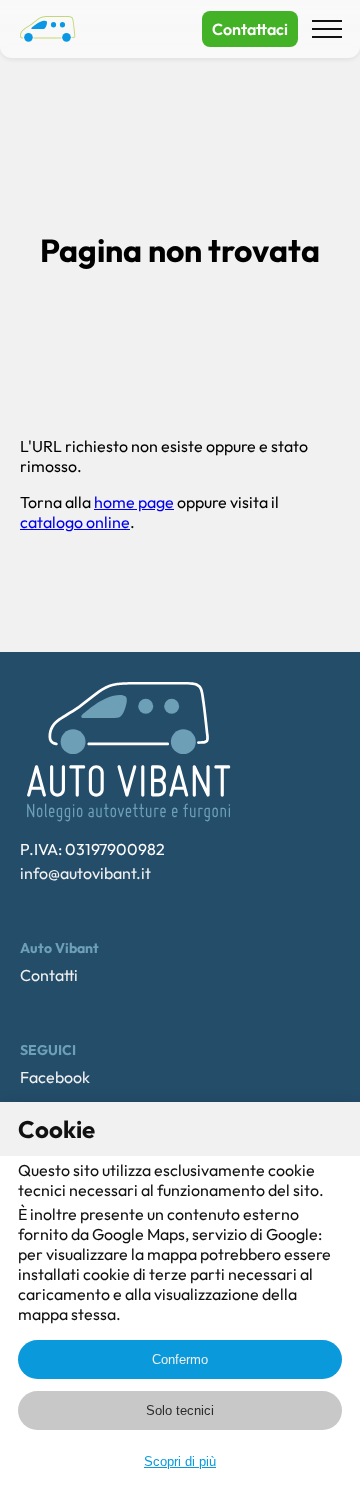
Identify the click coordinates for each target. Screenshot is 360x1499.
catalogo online (75, 522)
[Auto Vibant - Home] (48, 29)
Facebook (55, 1077)
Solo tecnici (180, 1410)
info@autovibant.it (85, 873)
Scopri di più (180, 1461)
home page (134, 502)
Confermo (180, 1359)
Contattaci (250, 29)
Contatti (49, 975)
